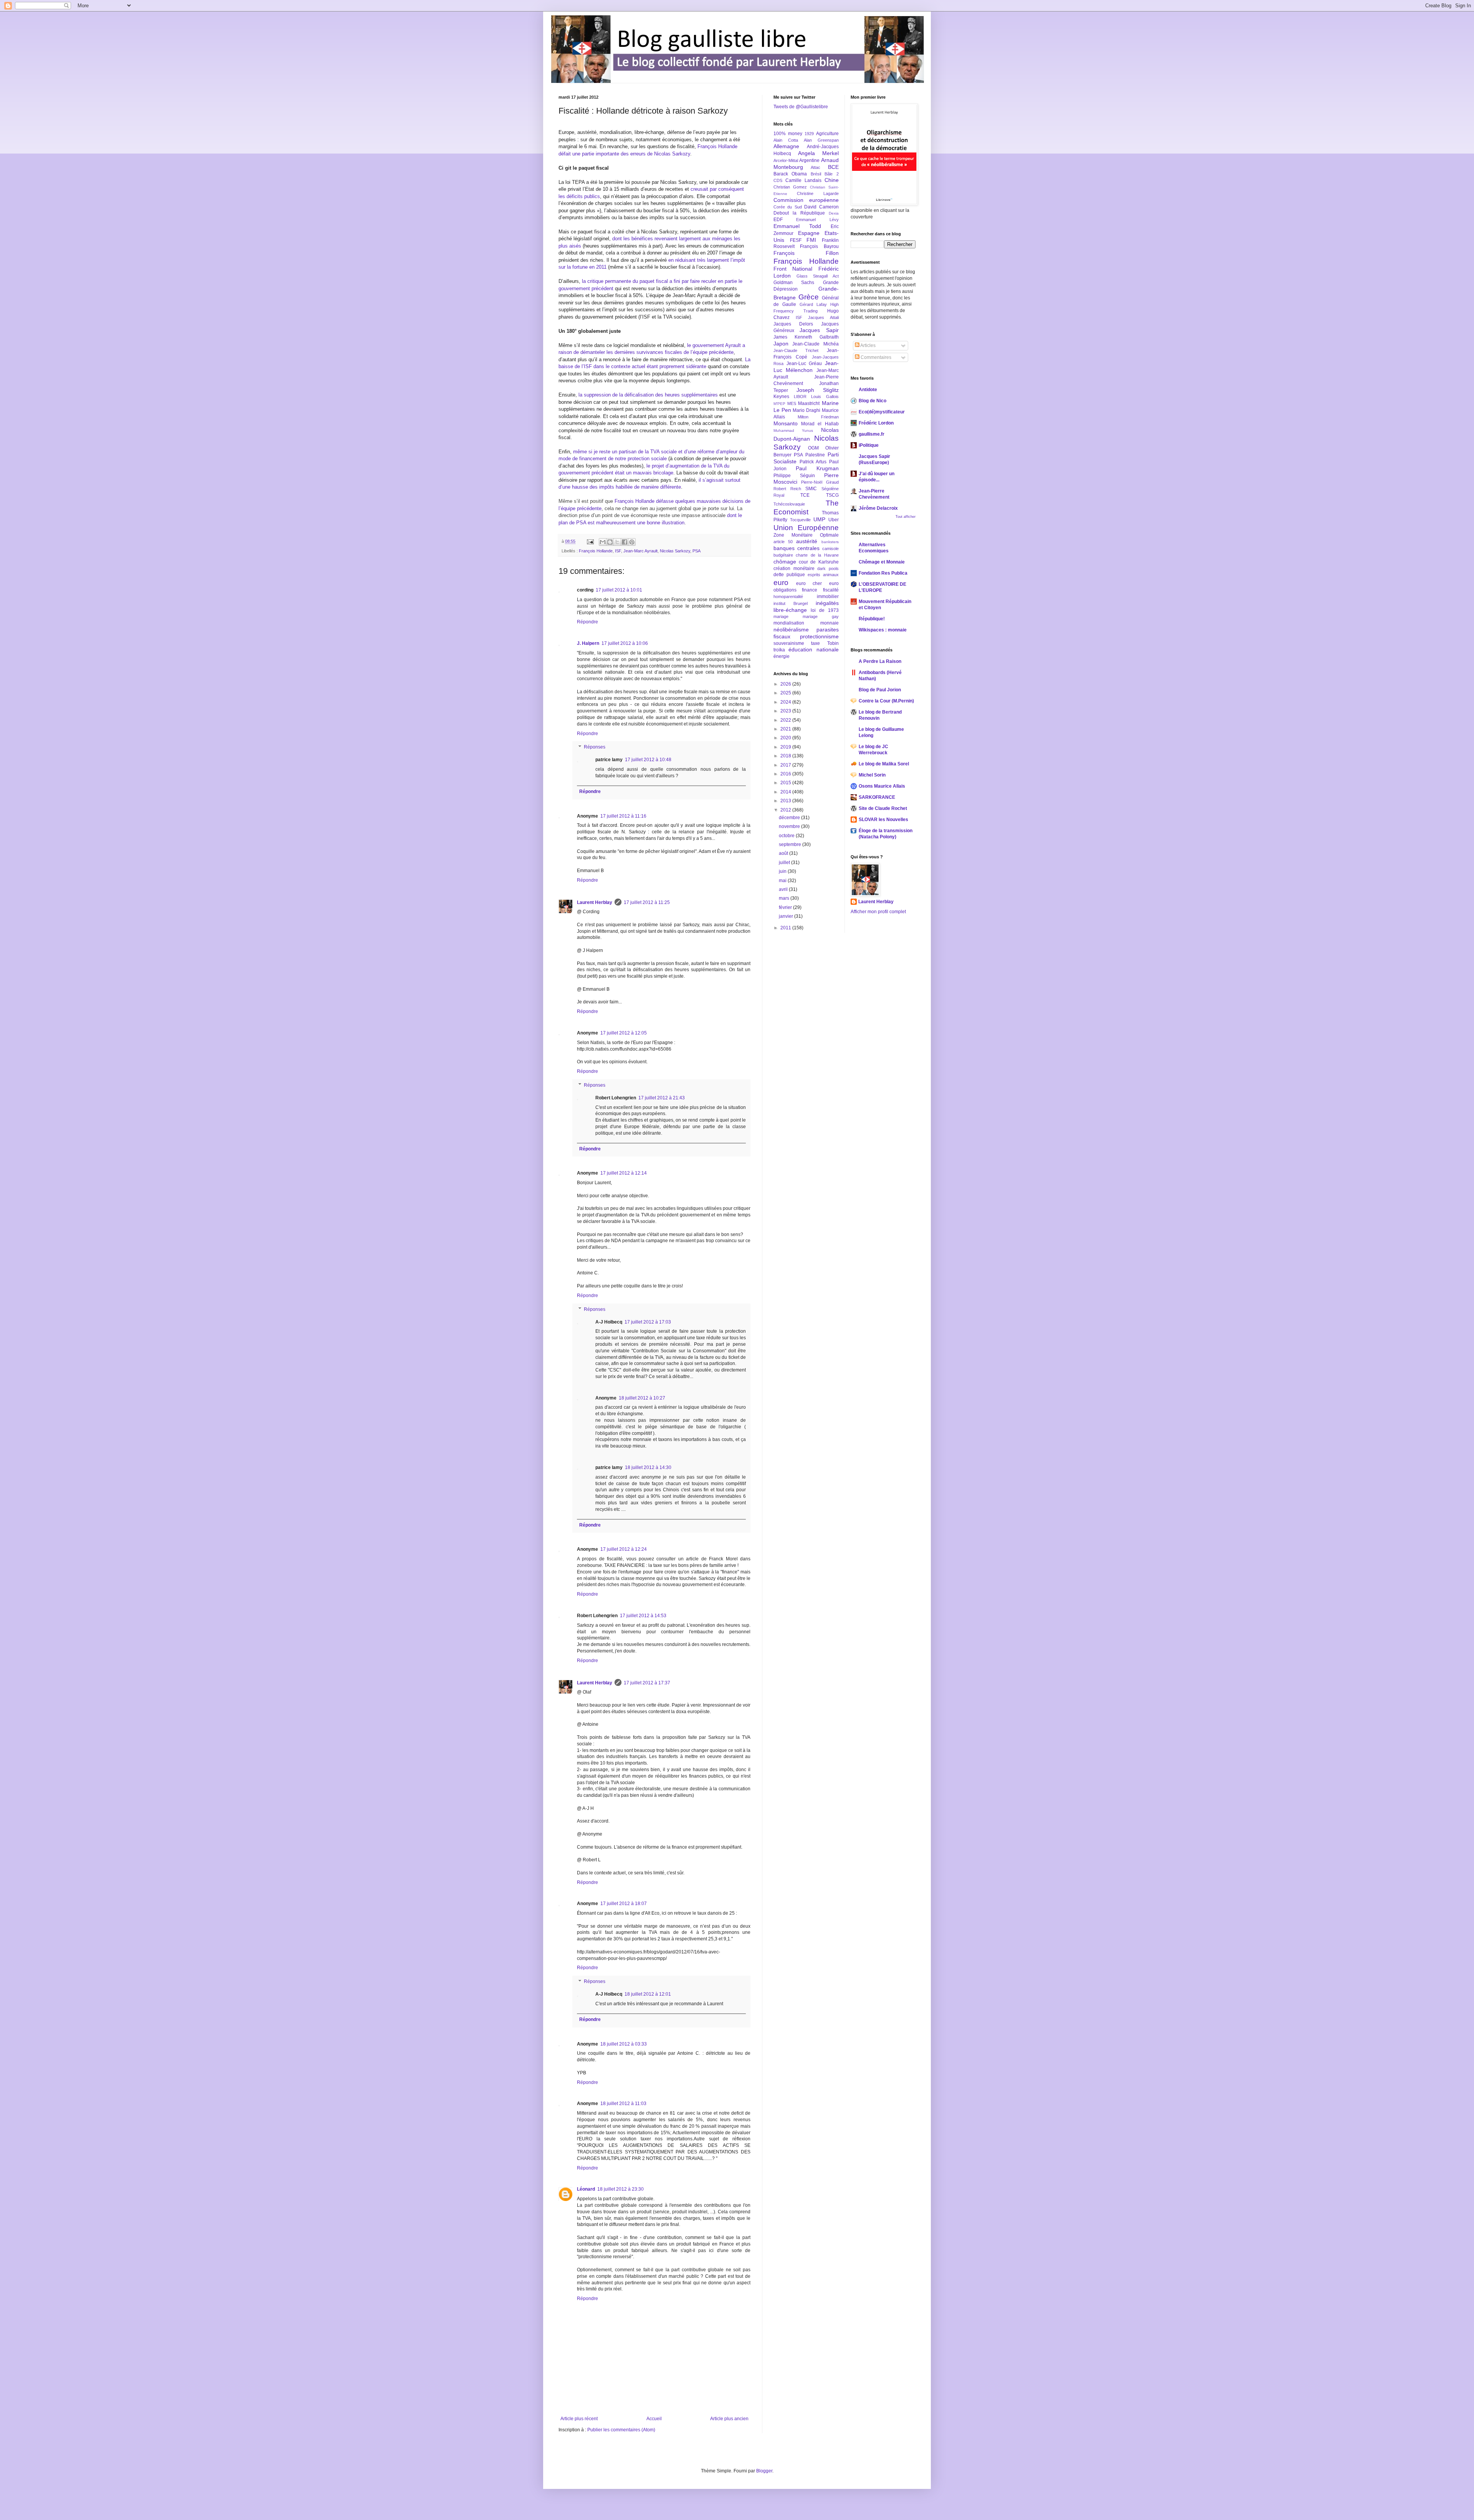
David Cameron (821, 207)
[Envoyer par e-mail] (603, 542)
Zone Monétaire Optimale (806, 535)
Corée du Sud (788, 207)
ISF (618, 551)
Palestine (815, 455)
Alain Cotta (786, 140)
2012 (786, 810)
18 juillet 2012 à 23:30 (621, 2189)
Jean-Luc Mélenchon (806, 367)
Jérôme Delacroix (878, 508)
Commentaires (875, 357)
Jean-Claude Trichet (796, 350)
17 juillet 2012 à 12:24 (624, 1549)
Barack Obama (790, 174)
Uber (834, 520)
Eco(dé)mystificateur (882, 412)
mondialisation (789, 623)
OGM (813, 448)
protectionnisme (819, 636)
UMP (819, 519)
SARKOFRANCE (877, 797)
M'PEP (779, 404)
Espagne (809, 233)
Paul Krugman (817, 468)
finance (810, 590)
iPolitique (869, 445)
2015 (786, 783)
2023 (786, 711)
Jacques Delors (793, 324)
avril (784, 889)
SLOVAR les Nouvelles (883, 820)
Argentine (809, 160)
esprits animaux (823, 575)
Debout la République (799, 213)
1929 (809, 134)
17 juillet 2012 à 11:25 (647, 902)
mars (785, 898)
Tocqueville (800, 520)
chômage (785, 562)
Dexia (834, 213)
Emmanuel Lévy (817, 220)
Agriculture (827, 134)
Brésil (816, 174)
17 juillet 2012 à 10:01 (619, 590)
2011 (786, 928)
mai (783, 881)
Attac (815, 167)
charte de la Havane (817, 555)
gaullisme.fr (872, 434)
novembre (790, 826)
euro (781, 582)
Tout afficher (906, 517)
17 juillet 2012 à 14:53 (643, 1616)
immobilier (828, 597)
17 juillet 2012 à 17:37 (647, 1683)
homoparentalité (788, 597)
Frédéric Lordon (876, 423)
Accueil (654, 2419)
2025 (786, 693)
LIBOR (800, 397)
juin (783, 871)
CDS (778, 180)
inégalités (827, 603)
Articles (868, 345)
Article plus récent (579, 2419)
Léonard (586, 2189)
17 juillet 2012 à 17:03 (648, 1322)
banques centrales (796, 548)
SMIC (811, 489)
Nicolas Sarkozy (675, 551)
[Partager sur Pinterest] (632, 542)
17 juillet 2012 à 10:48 (648, 760)
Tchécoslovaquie (789, 504)
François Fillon (806, 253)
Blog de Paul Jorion (880, 690)
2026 (786, 684)
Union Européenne (806, 528)
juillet (785, 863)
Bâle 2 (831, 174)
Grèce (809, 297)
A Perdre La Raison (880, 661)
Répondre (587, 622)
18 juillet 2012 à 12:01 (648, 1994)
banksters (830, 542)
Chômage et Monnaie (882, 562)
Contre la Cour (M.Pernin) (886, 701)
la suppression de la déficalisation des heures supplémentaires (648, 395)
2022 (786, 720)
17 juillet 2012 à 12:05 (624, 1033)
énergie (782, 656)
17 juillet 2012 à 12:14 (624, 1173)
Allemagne (786, 146)
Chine (832, 180)
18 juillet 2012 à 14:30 (648, 1467)
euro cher (809, 583)
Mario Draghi (806, 410)
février (786, 907)
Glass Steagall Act (818, 276)
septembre (791, 844)
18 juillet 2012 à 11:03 (623, 2104)
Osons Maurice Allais (882, 786)
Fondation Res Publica (883, 573)
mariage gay (821, 616)
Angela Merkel (818, 153)
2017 (786, 765)
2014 (786, 792)
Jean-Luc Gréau (804, 364)
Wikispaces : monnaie (883, 630)
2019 (786, 747)
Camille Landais (803, 180)
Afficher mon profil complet (878, 912)
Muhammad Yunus (793, 430)
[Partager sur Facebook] (625, 542)
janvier (787, 916)
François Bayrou (819, 246)
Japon (781, 344)
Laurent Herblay (595, 902)
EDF (778, 220)
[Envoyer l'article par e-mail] (590, 541)
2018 (786, 756)
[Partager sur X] (617, 542)
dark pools (828, 568)
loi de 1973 (825, 610)
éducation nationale (813, 649)
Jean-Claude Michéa (815, 344)
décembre (790, 818)
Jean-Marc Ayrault (640, 551)
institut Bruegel (791, 603)
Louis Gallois (825, 397)
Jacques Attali (823, 317)
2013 (786, 801)
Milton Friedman (818, 417)
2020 (786, 738)
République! (872, 619)
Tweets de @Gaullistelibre (801, 107)
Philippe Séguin (794, 476)
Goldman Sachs (794, 283)
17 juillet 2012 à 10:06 (625, 643)
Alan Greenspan (821, 140)
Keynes (781, 397)
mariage (781, 616)
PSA (697, 551)
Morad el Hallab (820, 424)
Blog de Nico (873, 401)
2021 (786, 729)
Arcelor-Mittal (786, 160)
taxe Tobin (825, 643)
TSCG (832, 495)
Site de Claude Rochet (883, 808)
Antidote (868, 390)
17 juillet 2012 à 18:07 (624, 1904)
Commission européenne (806, 200)
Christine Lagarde (818, 193)
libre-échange (790, 610)
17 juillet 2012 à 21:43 (662, 1098)
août (784, 853)
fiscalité (831, 590)
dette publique (789, 575)
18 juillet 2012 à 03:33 (624, 2044)
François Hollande (596, 551)
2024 (786, 702)
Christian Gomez (790, 187)
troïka (779, 650)
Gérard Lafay (813, 304)
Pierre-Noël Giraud (820, 482)
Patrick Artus (813, 462)
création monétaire (794, 568)
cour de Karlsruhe (819, 562)
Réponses (595, 747)
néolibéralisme (791, 630)
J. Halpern (588, 643)
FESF (796, 240)
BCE (833, 167)
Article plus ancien (729, 2419)
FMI (811, 240)
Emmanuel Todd (797, 226)
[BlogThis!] (610, 542)
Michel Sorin (872, 775)
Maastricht (809, 403)
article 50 (783, 542)
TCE (805, 495)
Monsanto (786, 423)
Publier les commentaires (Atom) (621, 2430)
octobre (787, 836)
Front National (793, 269)
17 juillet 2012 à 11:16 (623, 816)
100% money (788, 134)
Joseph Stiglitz (818, 390)
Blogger (764, 2471)
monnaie (830, 623)
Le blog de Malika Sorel (884, 764)
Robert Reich (787, 489)
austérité (807, 541)
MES (792, 403)
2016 (786, 774)
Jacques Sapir (819, 330)
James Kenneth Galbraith (806, 337)
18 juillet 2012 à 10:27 (642, 1398)
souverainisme (789, 643)
